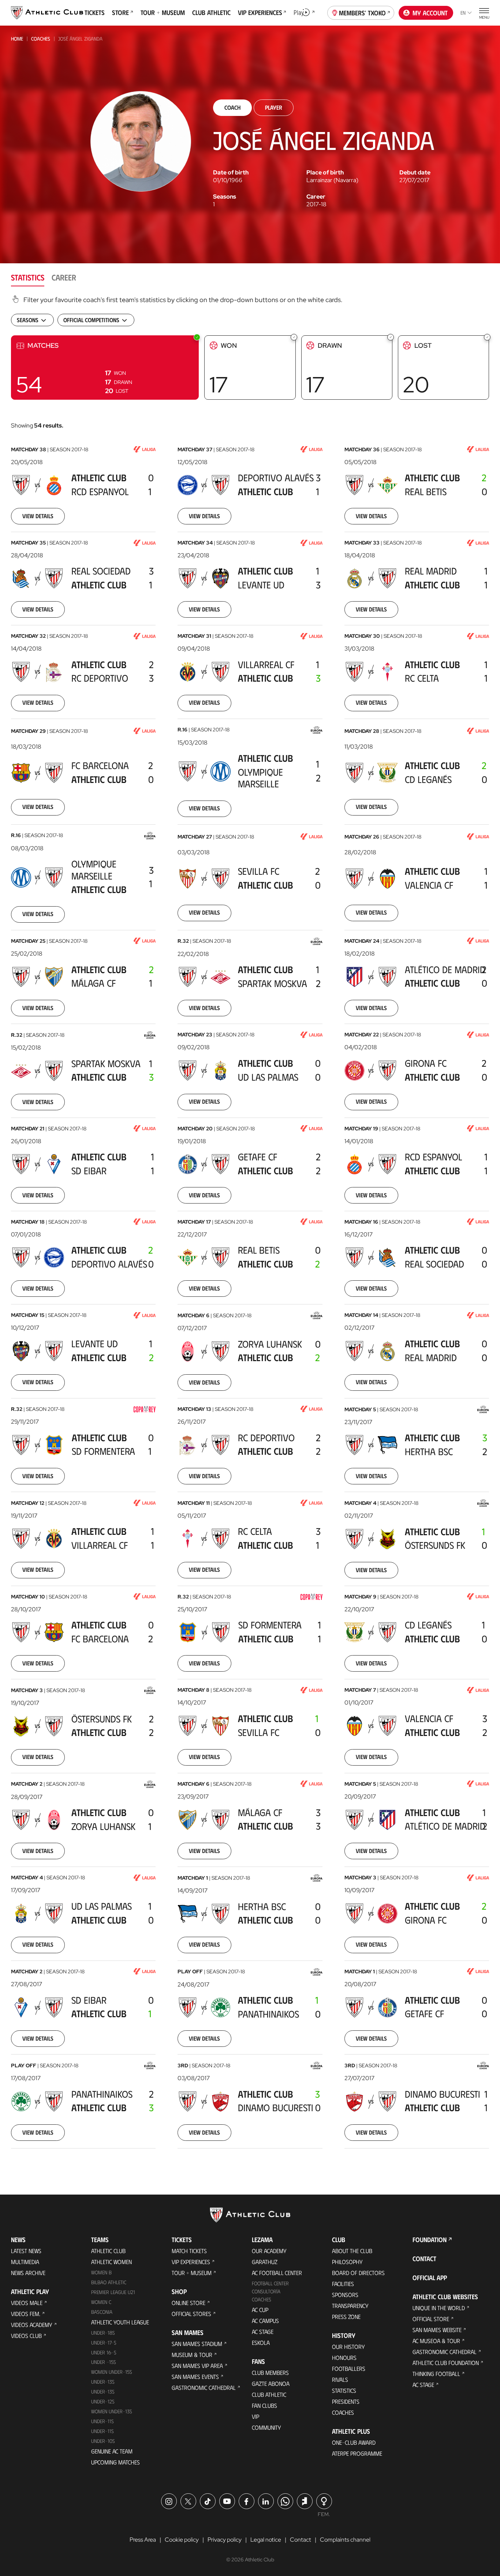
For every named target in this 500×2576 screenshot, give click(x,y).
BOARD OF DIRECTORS (358, 2273)
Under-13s (103, 2382)
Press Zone (346, 2317)
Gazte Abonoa (271, 2383)
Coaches (41, 39)
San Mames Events (195, 2377)
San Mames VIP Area (197, 2366)
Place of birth (325, 173)
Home (17, 39)
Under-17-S (104, 2342)
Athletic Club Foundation (446, 2363)
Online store (189, 2303)
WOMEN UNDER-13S (112, 2411)
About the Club (352, 2251)
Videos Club (26, 2336)
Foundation (430, 2240)
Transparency (350, 2306)
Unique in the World (439, 2308)
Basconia (102, 2312)
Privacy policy (225, 2540)
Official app (430, 2278)
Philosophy (347, 2262)
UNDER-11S (102, 2421)
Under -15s (104, 2362)
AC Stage (263, 2332)
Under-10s (103, 2441)
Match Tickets (189, 2251)
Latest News (26, 2251)
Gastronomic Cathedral (204, 2387)
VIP (255, 2416)
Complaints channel (345, 2540)
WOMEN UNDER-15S (112, 2372)
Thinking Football (436, 2374)
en (463, 13)
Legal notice (266, 2540)
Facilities (343, 2284)
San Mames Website (437, 2330)
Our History (348, 2347)
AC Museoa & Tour (436, 2341)
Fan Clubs (264, 2405)
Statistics (344, 2390)
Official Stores (191, 2314)
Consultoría (266, 2291)
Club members (270, 2372)
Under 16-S (104, 2352)
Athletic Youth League (120, 2322)
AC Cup (260, 2310)
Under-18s (103, 2333)
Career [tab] (64, 277)
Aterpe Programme (357, 2453)
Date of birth (231, 173)
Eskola (261, 2342)
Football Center (270, 2283)
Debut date (415, 173)
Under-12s (103, 2401)
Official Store (431, 2319)
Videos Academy (32, 2325)
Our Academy (269, 2251)
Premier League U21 (113, 2292)
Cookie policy (182, 2540)
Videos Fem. (26, 2314)
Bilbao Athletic (109, 2282)
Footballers (349, 2368)
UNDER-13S (103, 2392)
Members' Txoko (362, 13)
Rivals (340, 2379)
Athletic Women (111, 2262)
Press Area (143, 2540)
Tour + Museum (192, 2273)
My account (430, 13)
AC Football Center (277, 2273)
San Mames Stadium (197, 2344)
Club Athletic (269, 2394)
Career (316, 197)
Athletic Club (108, 2251)
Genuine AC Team (112, 2451)
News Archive (28, 2273)
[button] (105, 368)
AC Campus (265, 2321)
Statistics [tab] (28, 277)
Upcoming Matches (115, 2462)
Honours (344, 2357)
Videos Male (27, 2303)
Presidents (346, 2401)
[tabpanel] (250, 1226)
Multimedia (25, 2262)
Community (266, 2427)
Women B (101, 2272)
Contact (424, 2259)
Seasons (225, 197)
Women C (101, 2302)
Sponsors (345, 2295)
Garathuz (265, 2262)
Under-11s (102, 2431)
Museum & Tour (192, 2355)
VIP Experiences (191, 2262)
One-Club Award (354, 2442)
